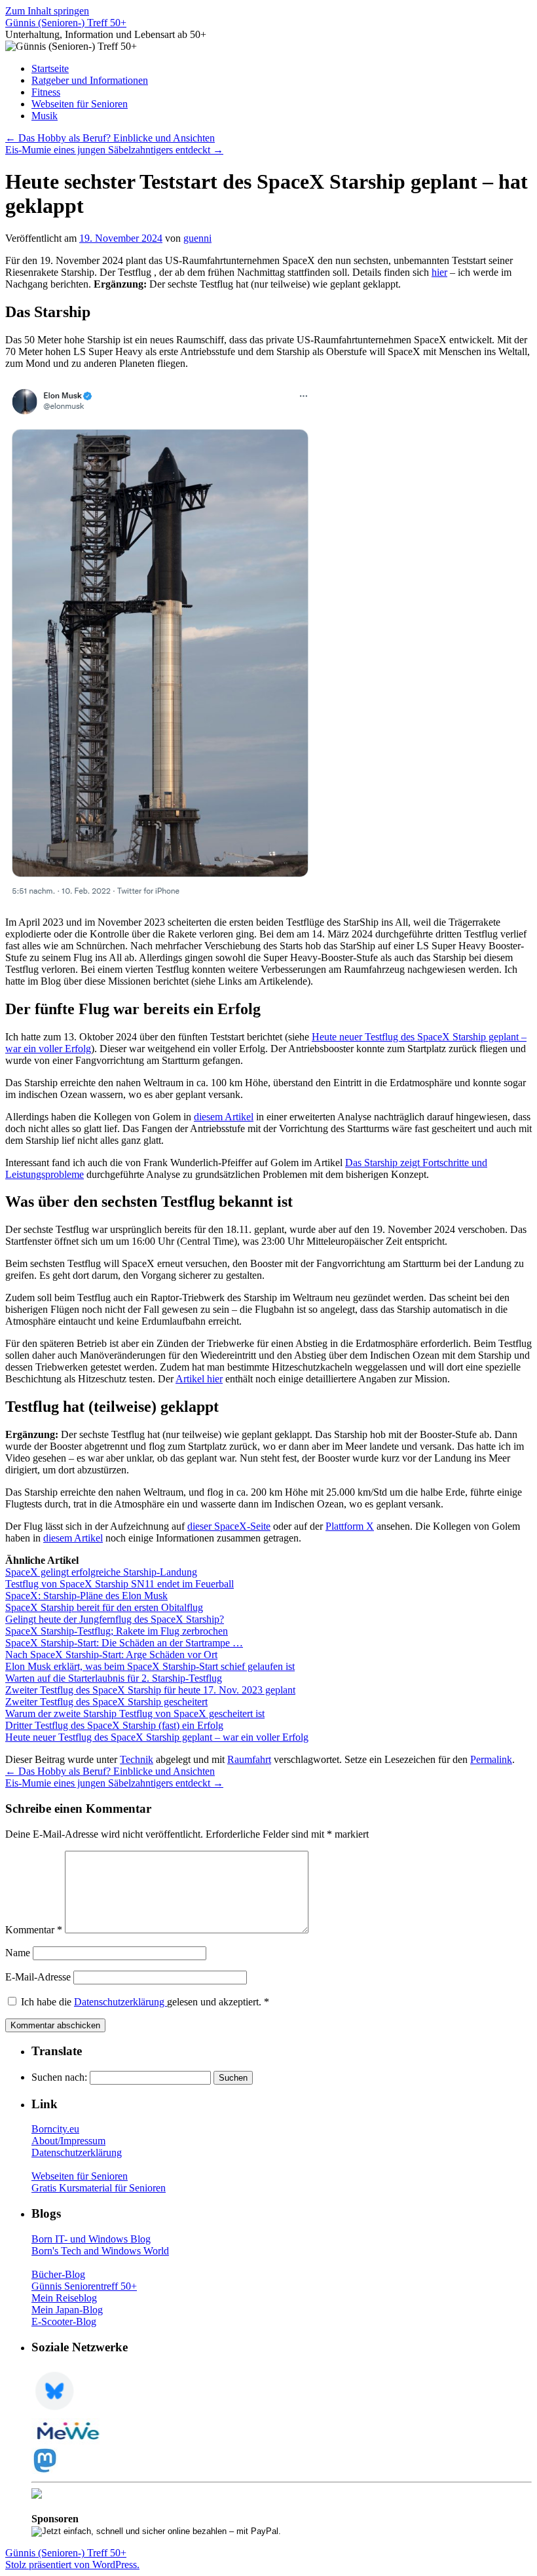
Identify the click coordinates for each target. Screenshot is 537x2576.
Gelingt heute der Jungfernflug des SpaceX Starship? (115, 1619)
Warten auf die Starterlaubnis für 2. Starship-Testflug (114, 1678)
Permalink (491, 1759)
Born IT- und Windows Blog (91, 2239)
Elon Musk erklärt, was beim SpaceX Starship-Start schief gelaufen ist (150, 1666)
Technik (137, 1759)
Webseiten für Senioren (80, 104)
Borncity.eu (55, 2129)
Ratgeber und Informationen (90, 80)
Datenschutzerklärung (120, 2002)
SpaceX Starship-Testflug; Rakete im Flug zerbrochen (117, 1631)
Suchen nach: (59, 2077)
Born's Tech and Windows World (100, 2251)
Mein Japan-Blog (67, 2310)
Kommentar (34, 1930)
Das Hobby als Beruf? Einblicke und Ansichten (110, 138)
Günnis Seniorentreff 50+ (84, 2286)
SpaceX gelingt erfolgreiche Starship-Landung (101, 1572)
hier (439, 272)
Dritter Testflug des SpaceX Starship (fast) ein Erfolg (114, 1725)
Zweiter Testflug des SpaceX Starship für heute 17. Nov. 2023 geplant (150, 1690)
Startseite (50, 68)
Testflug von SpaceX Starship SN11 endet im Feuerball (120, 1584)
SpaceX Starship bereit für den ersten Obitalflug (104, 1607)
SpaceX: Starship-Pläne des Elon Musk (86, 1596)
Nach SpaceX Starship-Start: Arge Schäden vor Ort (111, 1655)
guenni (197, 238)
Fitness (46, 92)
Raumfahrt (249, 1759)
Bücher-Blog (58, 2274)
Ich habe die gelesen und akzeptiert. (145, 2002)
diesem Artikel (224, 1117)
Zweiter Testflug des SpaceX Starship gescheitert (106, 1702)
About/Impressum (68, 2141)
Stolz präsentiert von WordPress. (72, 2565)
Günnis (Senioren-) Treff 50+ (66, 23)
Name (18, 1953)
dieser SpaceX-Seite (229, 1526)
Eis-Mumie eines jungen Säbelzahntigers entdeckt (114, 150)
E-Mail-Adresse (38, 1977)
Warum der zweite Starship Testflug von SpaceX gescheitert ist (135, 1714)
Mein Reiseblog (64, 2298)
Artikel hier (199, 1379)
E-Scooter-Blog (64, 2321)
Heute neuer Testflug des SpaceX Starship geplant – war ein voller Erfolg (157, 1737)
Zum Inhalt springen (47, 11)
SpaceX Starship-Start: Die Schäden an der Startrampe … (124, 1643)
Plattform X (350, 1526)
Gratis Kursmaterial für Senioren (99, 2188)
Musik (45, 116)
